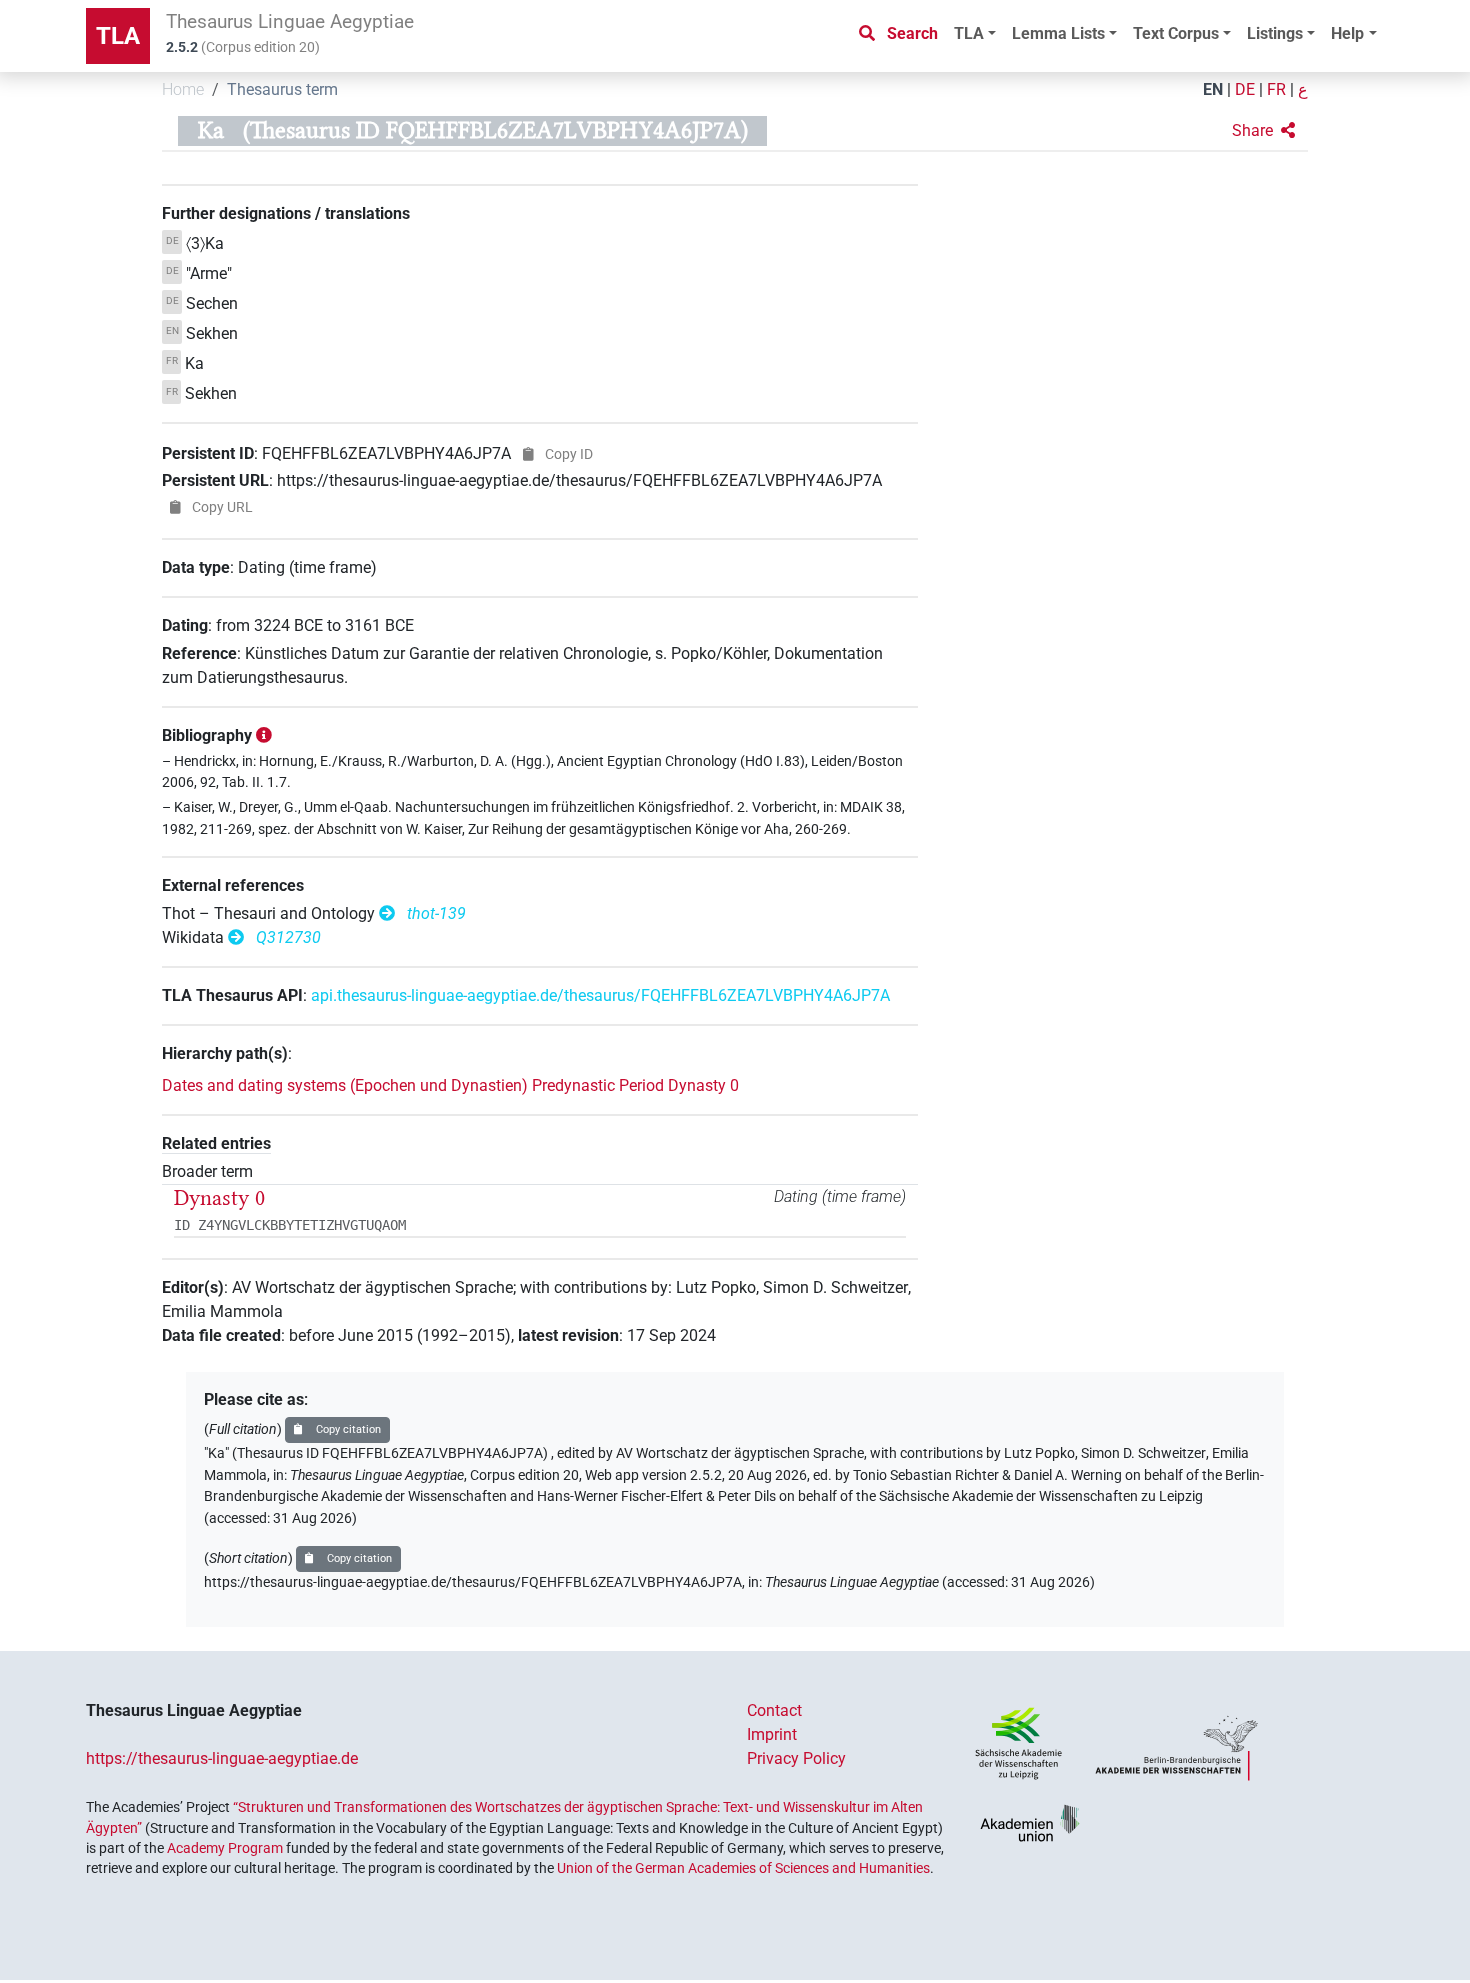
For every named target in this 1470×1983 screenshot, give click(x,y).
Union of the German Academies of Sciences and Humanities (743, 1868)
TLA (118, 36)
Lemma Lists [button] (1058, 33)
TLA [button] (969, 33)
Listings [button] (1275, 33)
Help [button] (1347, 33)
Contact (774, 1710)
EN (1213, 89)
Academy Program (225, 1848)
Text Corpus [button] (1176, 33)
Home (183, 89)
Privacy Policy (796, 1758)
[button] (1263, 131)
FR (1276, 89)
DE (1245, 89)
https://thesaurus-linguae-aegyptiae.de (222, 1758)
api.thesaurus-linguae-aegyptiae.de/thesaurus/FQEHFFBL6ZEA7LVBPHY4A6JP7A (600, 995)
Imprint (772, 1734)
